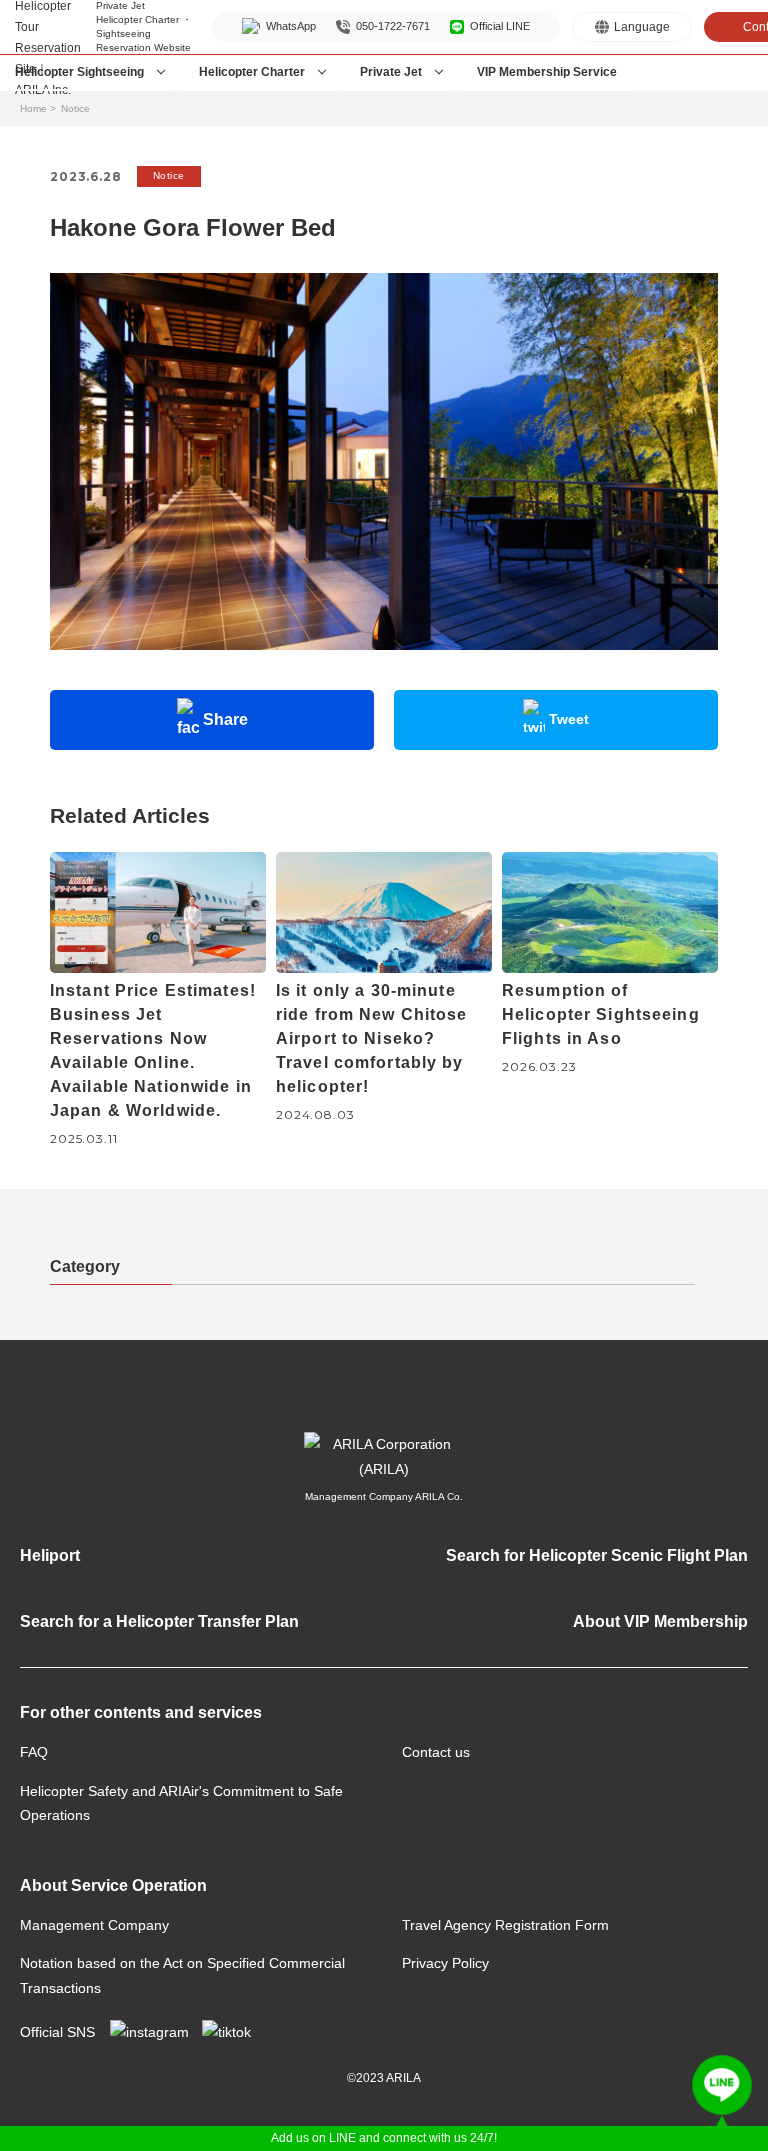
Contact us (436, 1752)
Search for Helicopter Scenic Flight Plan (597, 1555)
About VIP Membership (660, 1621)
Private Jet (391, 72)
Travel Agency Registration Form (505, 1925)
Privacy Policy (445, 1963)
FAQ (34, 1752)
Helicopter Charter (252, 72)
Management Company (94, 1925)
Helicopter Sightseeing (79, 72)
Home (33, 108)
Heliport (50, 1555)
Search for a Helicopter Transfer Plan (159, 1621)
